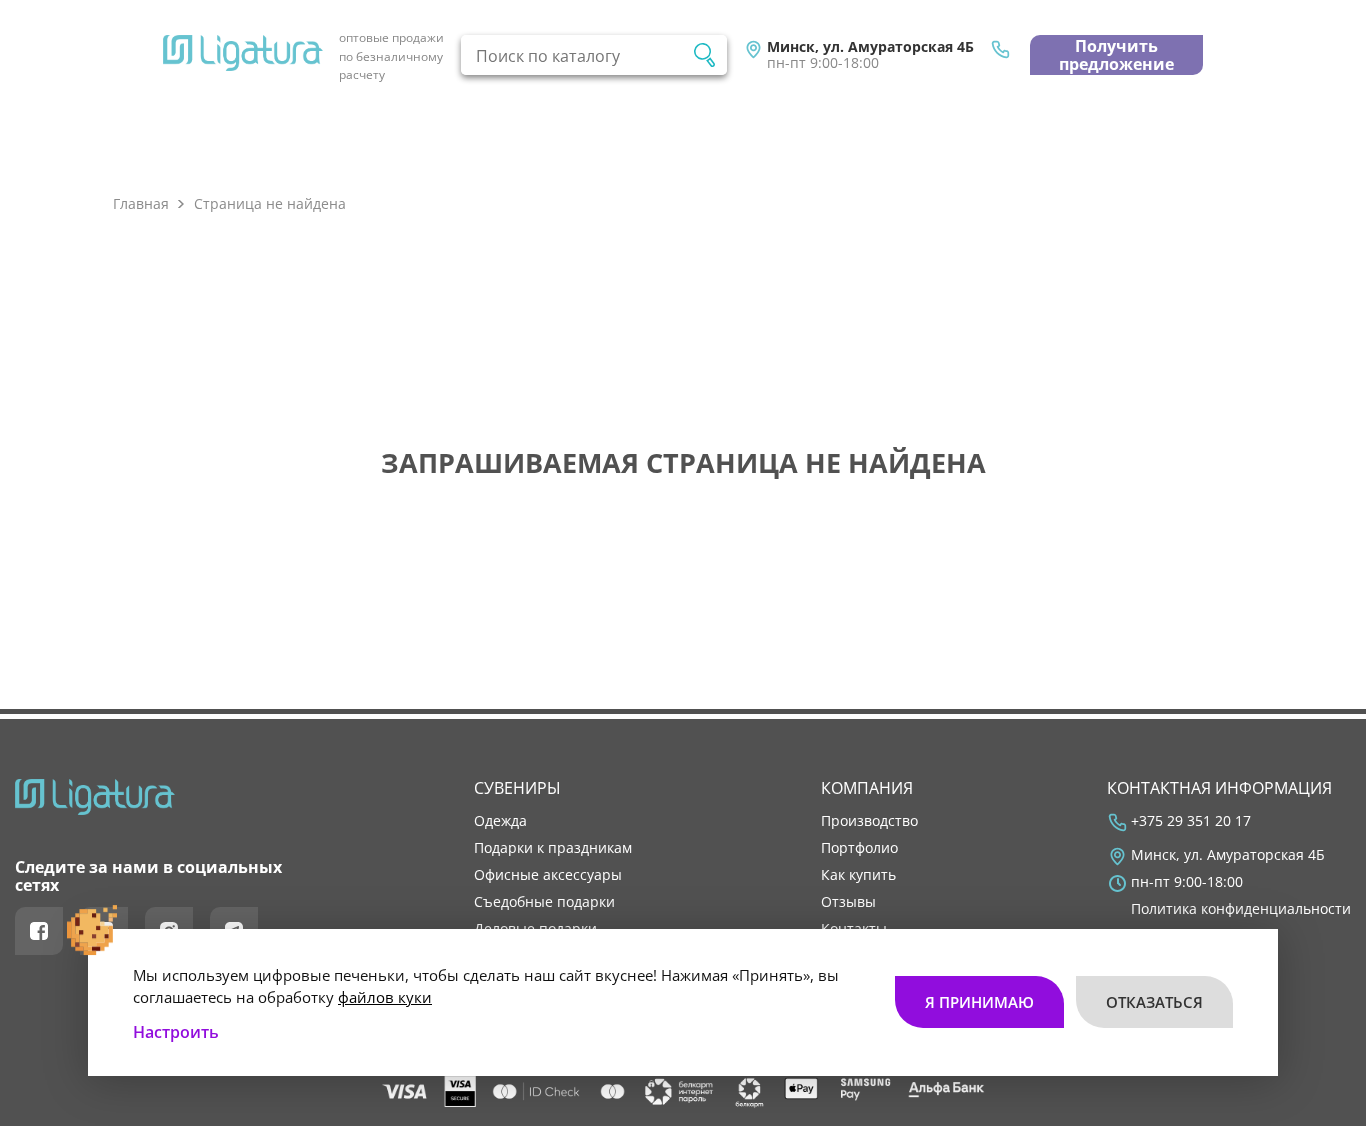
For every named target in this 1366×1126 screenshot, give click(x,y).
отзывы (848, 902)
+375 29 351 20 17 (1191, 821)
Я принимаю (979, 1002)
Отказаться (1154, 1002)
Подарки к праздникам (553, 848)
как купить (858, 875)
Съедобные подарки (544, 902)
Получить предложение (1116, 55)
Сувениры (517, 788)
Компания (867, 788)
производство (869, 821)
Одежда (500, 821)
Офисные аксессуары (548, 875)
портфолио (859, 848)
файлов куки (385, 997)
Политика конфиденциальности (1241, 909)
